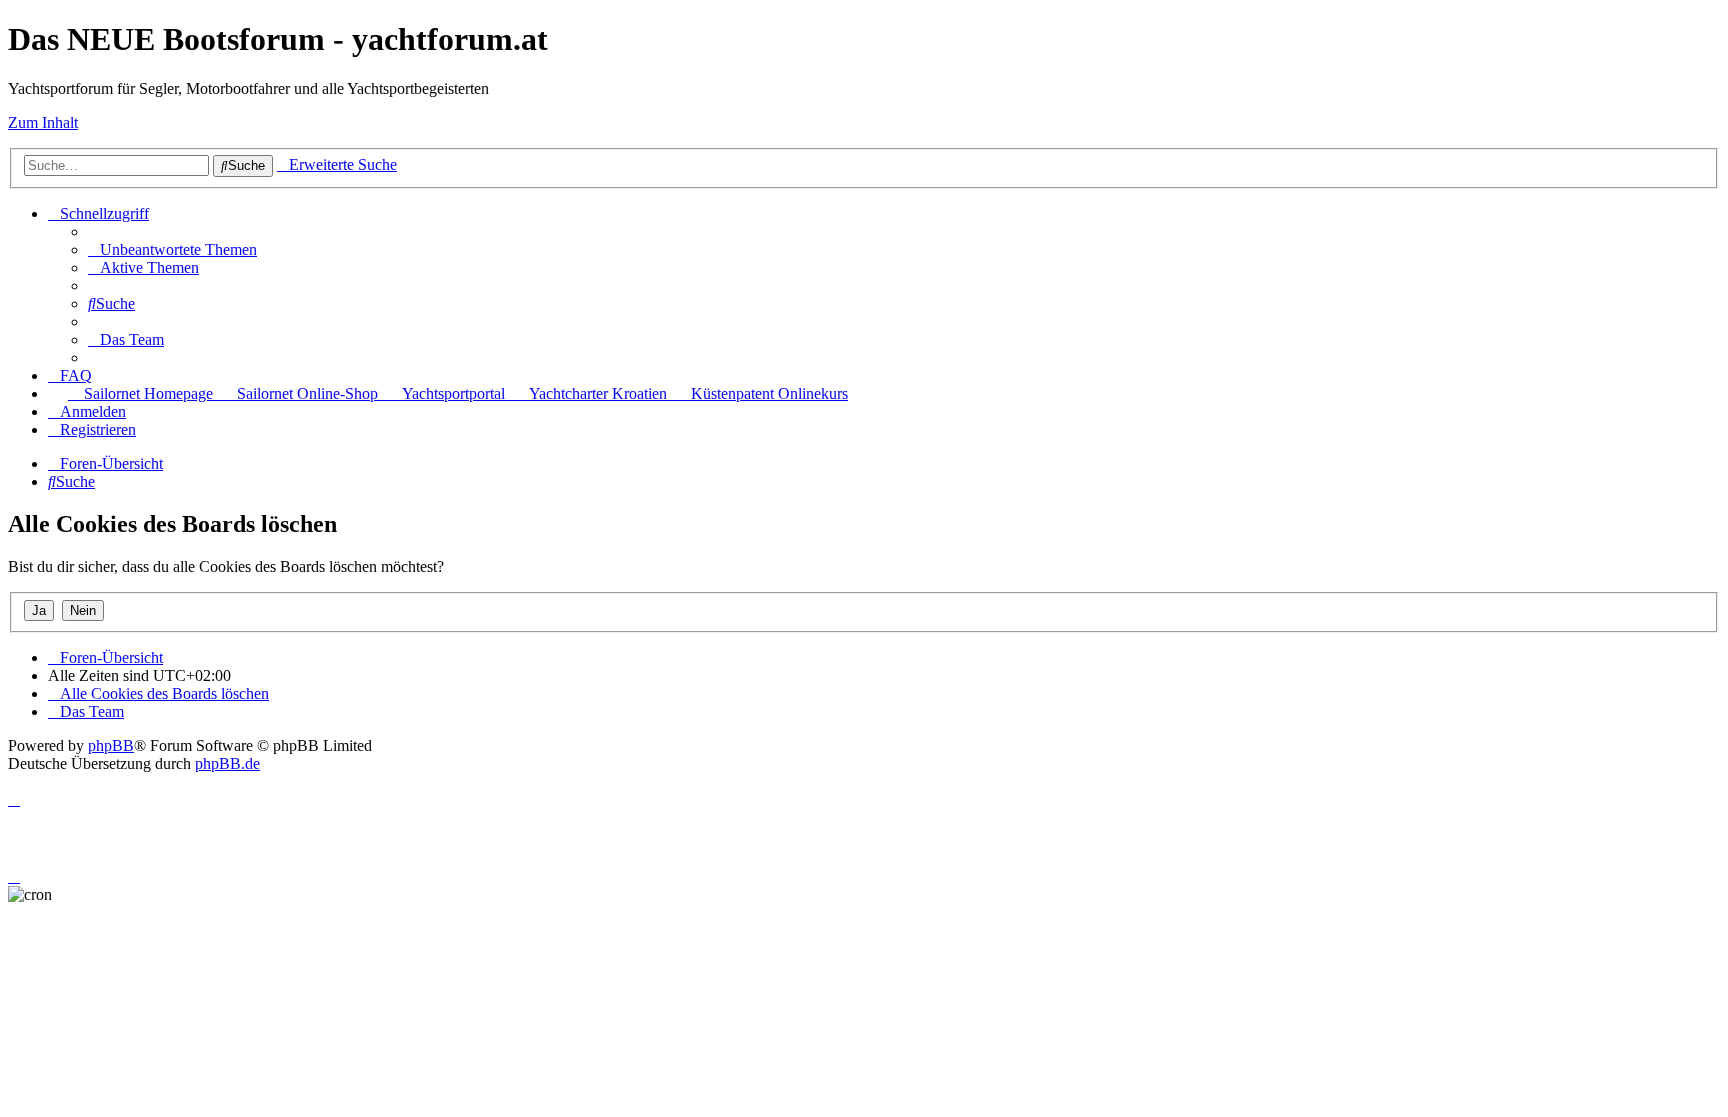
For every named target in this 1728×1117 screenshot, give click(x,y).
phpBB (111, 745)
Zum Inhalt (43, 122)
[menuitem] (172, 249)
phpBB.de (227, 763)
